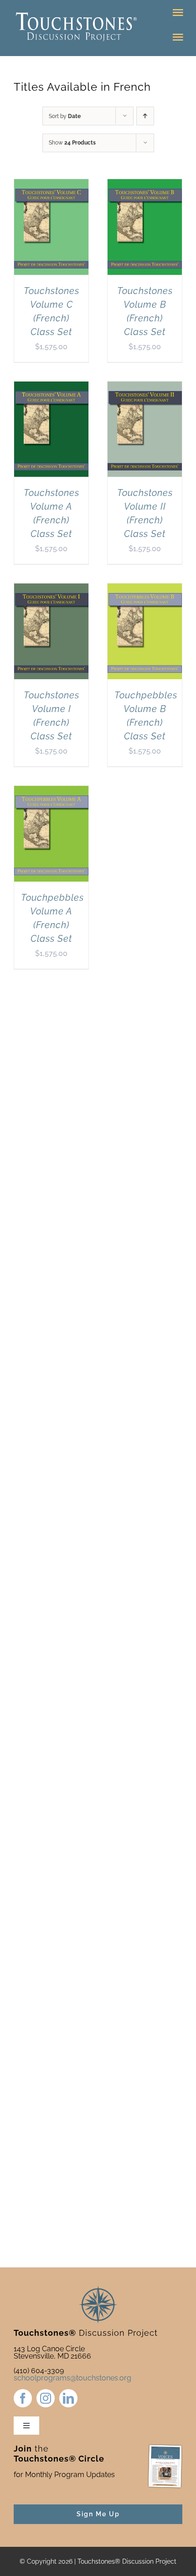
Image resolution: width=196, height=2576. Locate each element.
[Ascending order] (145, 116)
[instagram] (46, 2398)
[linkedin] (68, 2398)
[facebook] (23, 2398)
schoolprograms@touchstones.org (72, 2378)
